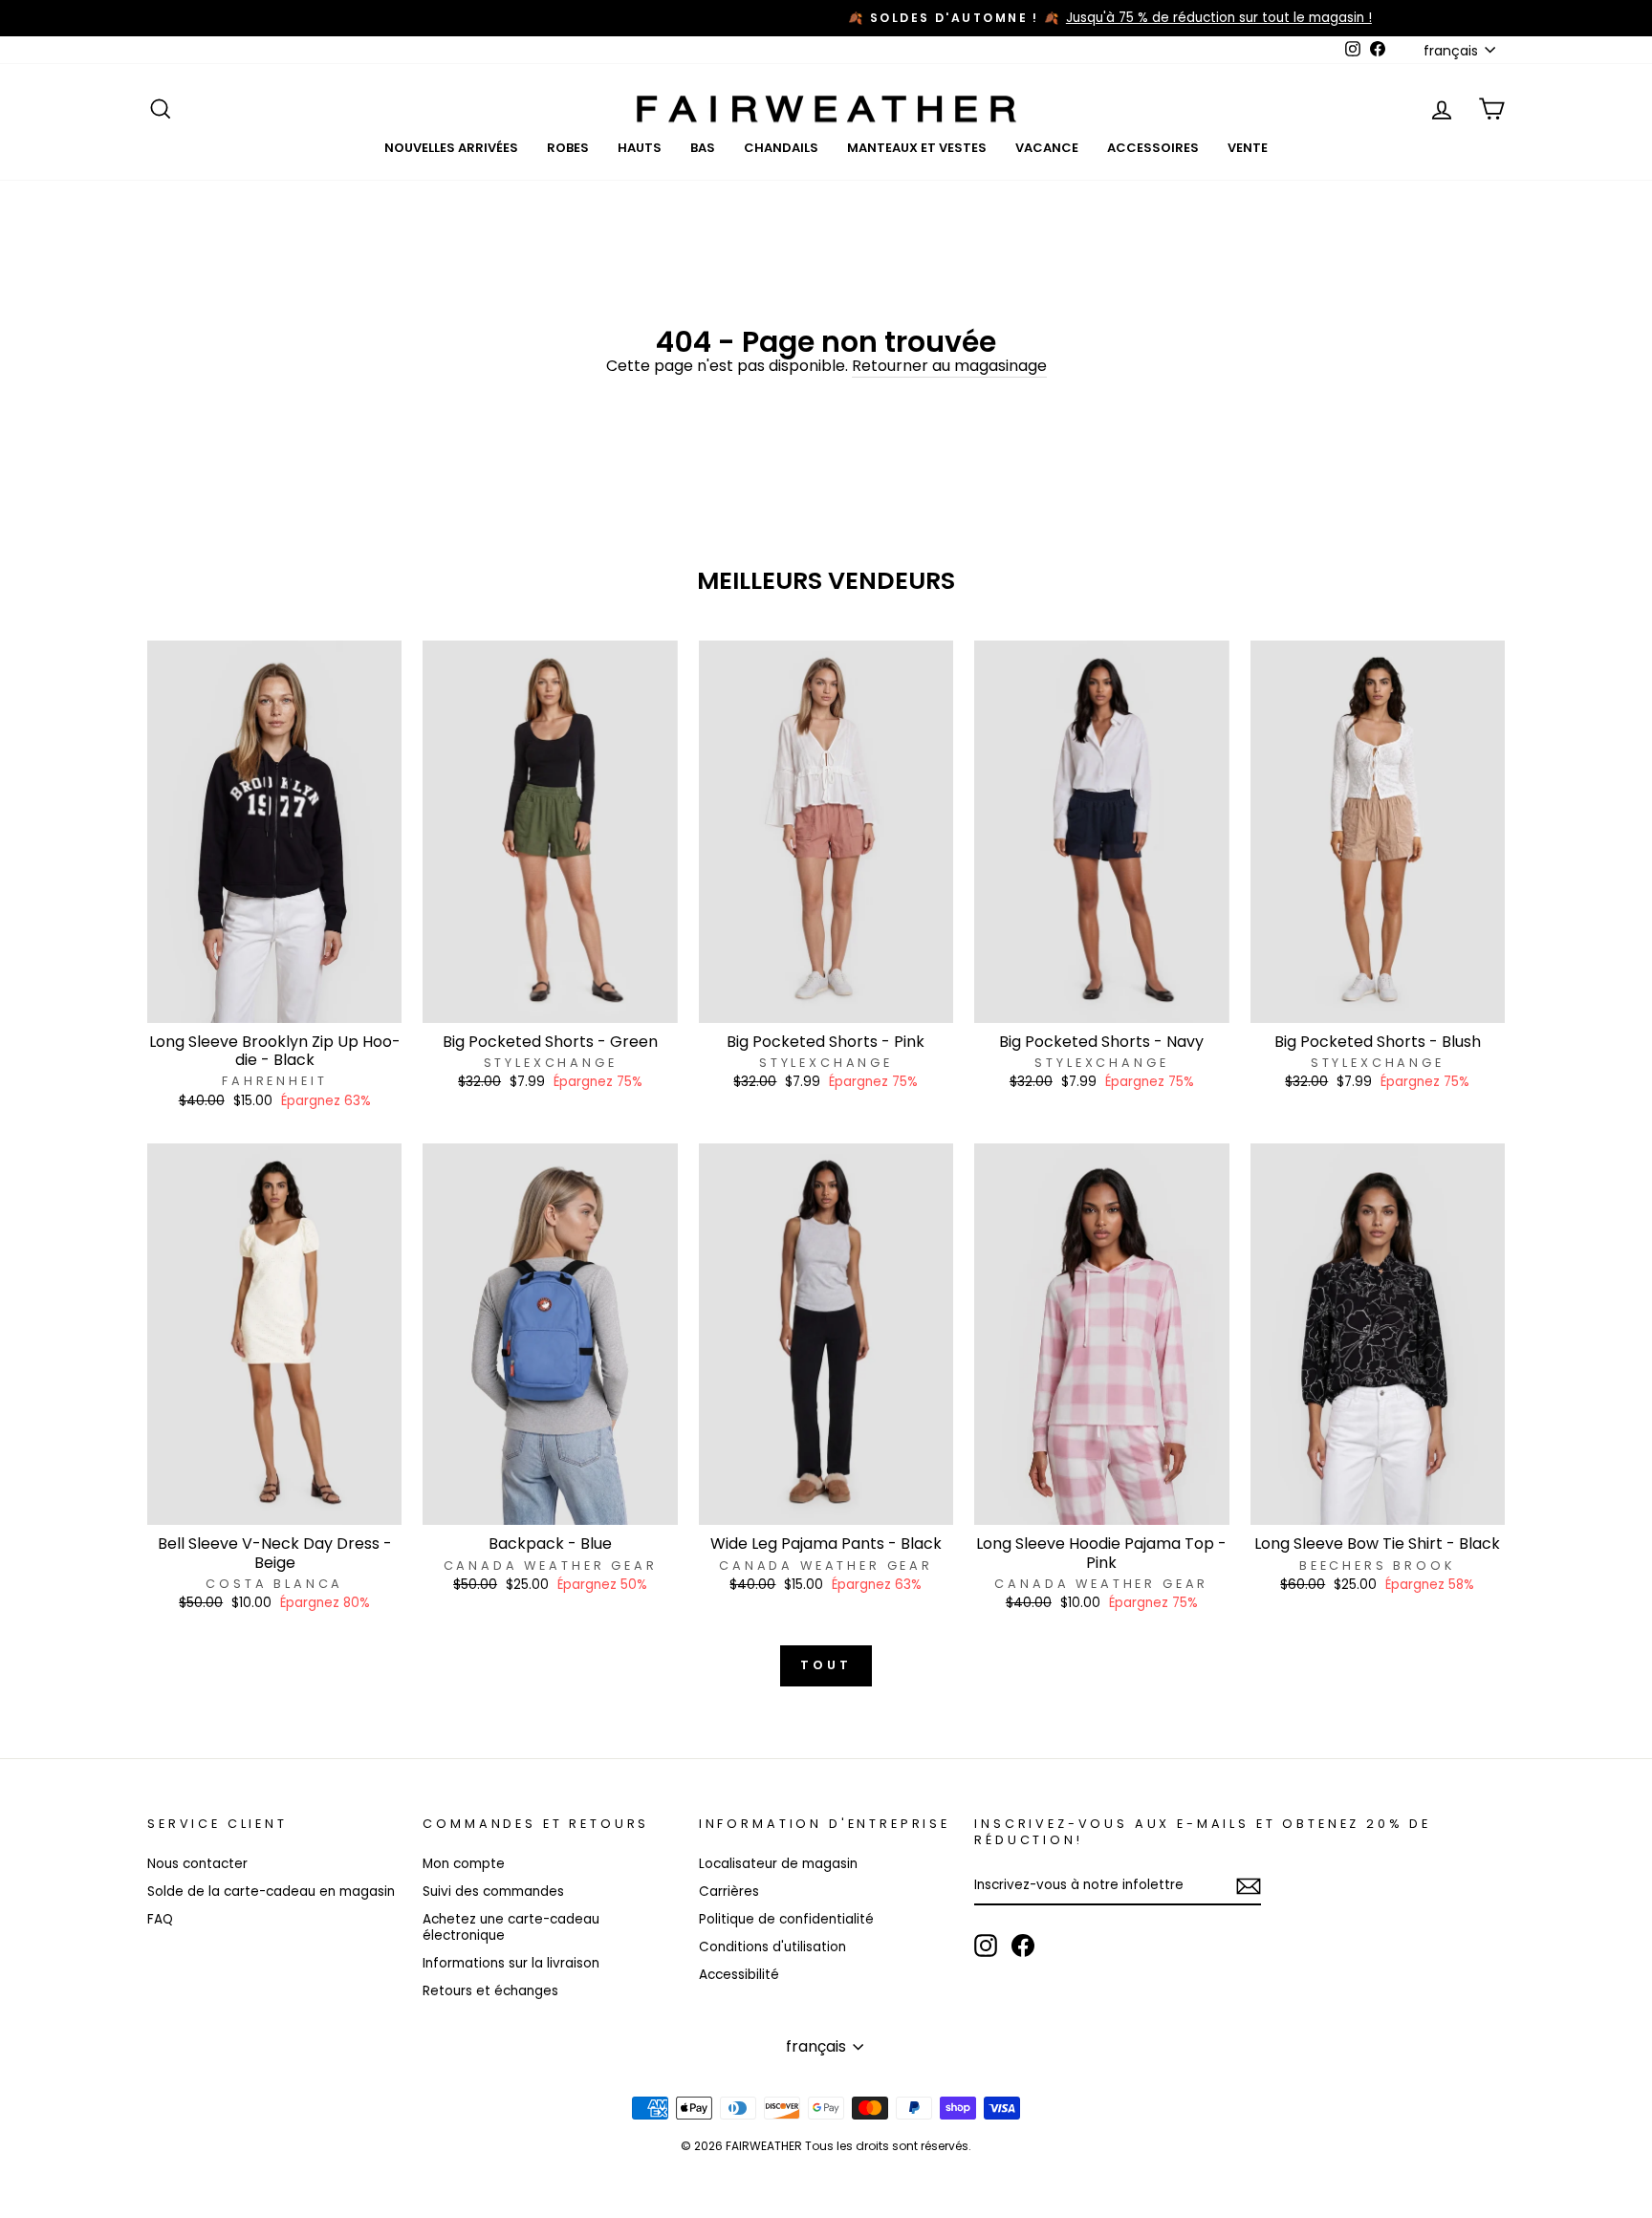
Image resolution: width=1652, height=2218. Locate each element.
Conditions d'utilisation (772, 1947)
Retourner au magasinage (949, 367)
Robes (568, 148)
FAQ (160, 1919)
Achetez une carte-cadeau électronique (511, 1928)
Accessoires (1153, 148)
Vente (1248, 148)
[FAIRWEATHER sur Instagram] (986, 1946)
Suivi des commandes (493, 1892)
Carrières (729, 1892)
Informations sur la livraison (511, 1963)
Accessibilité (739, 1975)
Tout (826, 1665)
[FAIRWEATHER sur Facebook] (1023, 1946)
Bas (703, 148)
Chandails (781, 148)
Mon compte (464, 1864)
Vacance (1047, 148)
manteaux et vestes (917, 148)
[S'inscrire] (1249, 1886)
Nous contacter (197, 1864)
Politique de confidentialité (786, 1919)
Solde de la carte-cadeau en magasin (271, 1892)
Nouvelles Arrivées (451, 148)
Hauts (640, 148)
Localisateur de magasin (778, 1864)
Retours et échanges (490, 1991)
